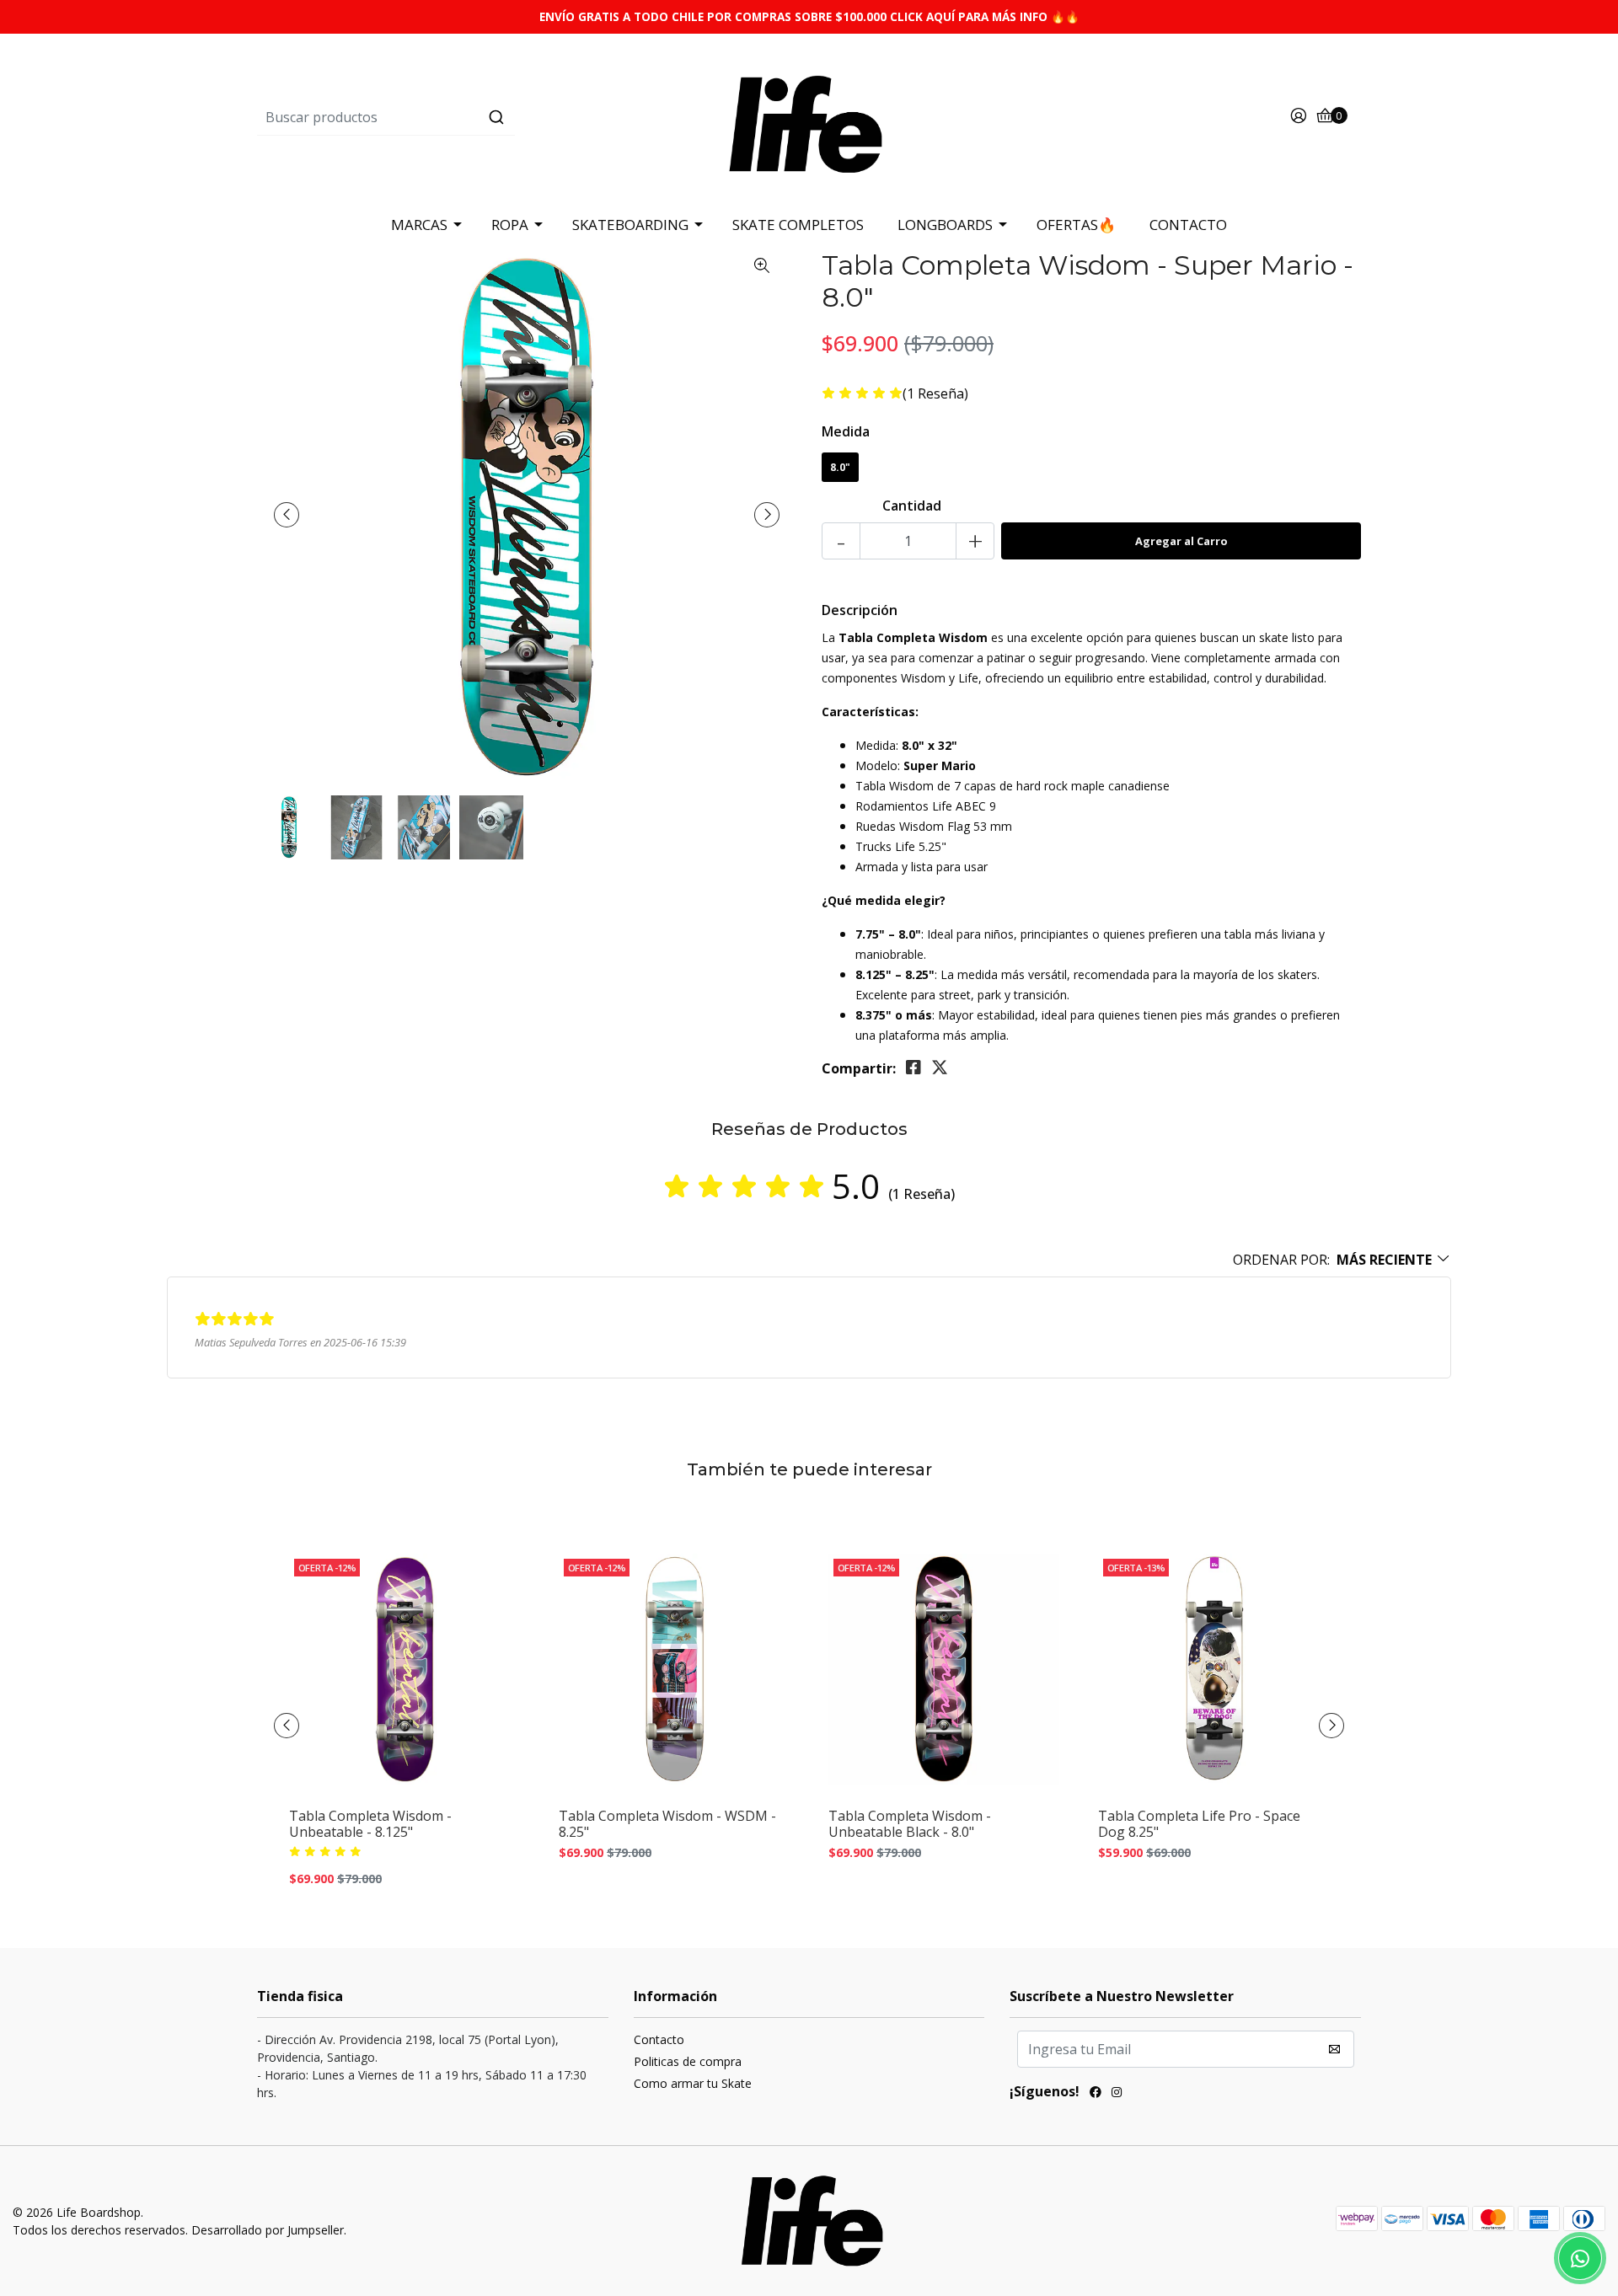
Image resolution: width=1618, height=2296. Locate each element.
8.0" (840, 467)
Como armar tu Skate (693, 2083)
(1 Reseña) (935, 394)
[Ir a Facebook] (1096, 2094)
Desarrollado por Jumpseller (268, 2230)
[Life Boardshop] (809, 116)
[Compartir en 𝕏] (940, 1068)
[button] (1342, 1260)
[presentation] (287, 515)
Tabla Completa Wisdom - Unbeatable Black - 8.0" (910, 1824)
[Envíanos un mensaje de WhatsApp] (1580, 2258)
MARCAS (419, 225)
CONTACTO (1188, 225)
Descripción (860, 610)
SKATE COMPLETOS (798, 225)
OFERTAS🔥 (1076, 225)
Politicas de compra (688, 2061)
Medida (846, 431)
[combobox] (441, 117)
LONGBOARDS (945, 225)
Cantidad (912, 506)
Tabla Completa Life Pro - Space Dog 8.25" (1199, 1824)
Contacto (659, 2039)
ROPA (510, 225)
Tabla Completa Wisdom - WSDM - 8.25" (667, 1824)
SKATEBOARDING (630, 225)
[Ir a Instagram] (1117, 2094)
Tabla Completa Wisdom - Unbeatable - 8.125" (370, 1824)
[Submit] (496, 117)
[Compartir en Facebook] (913, 1068)
